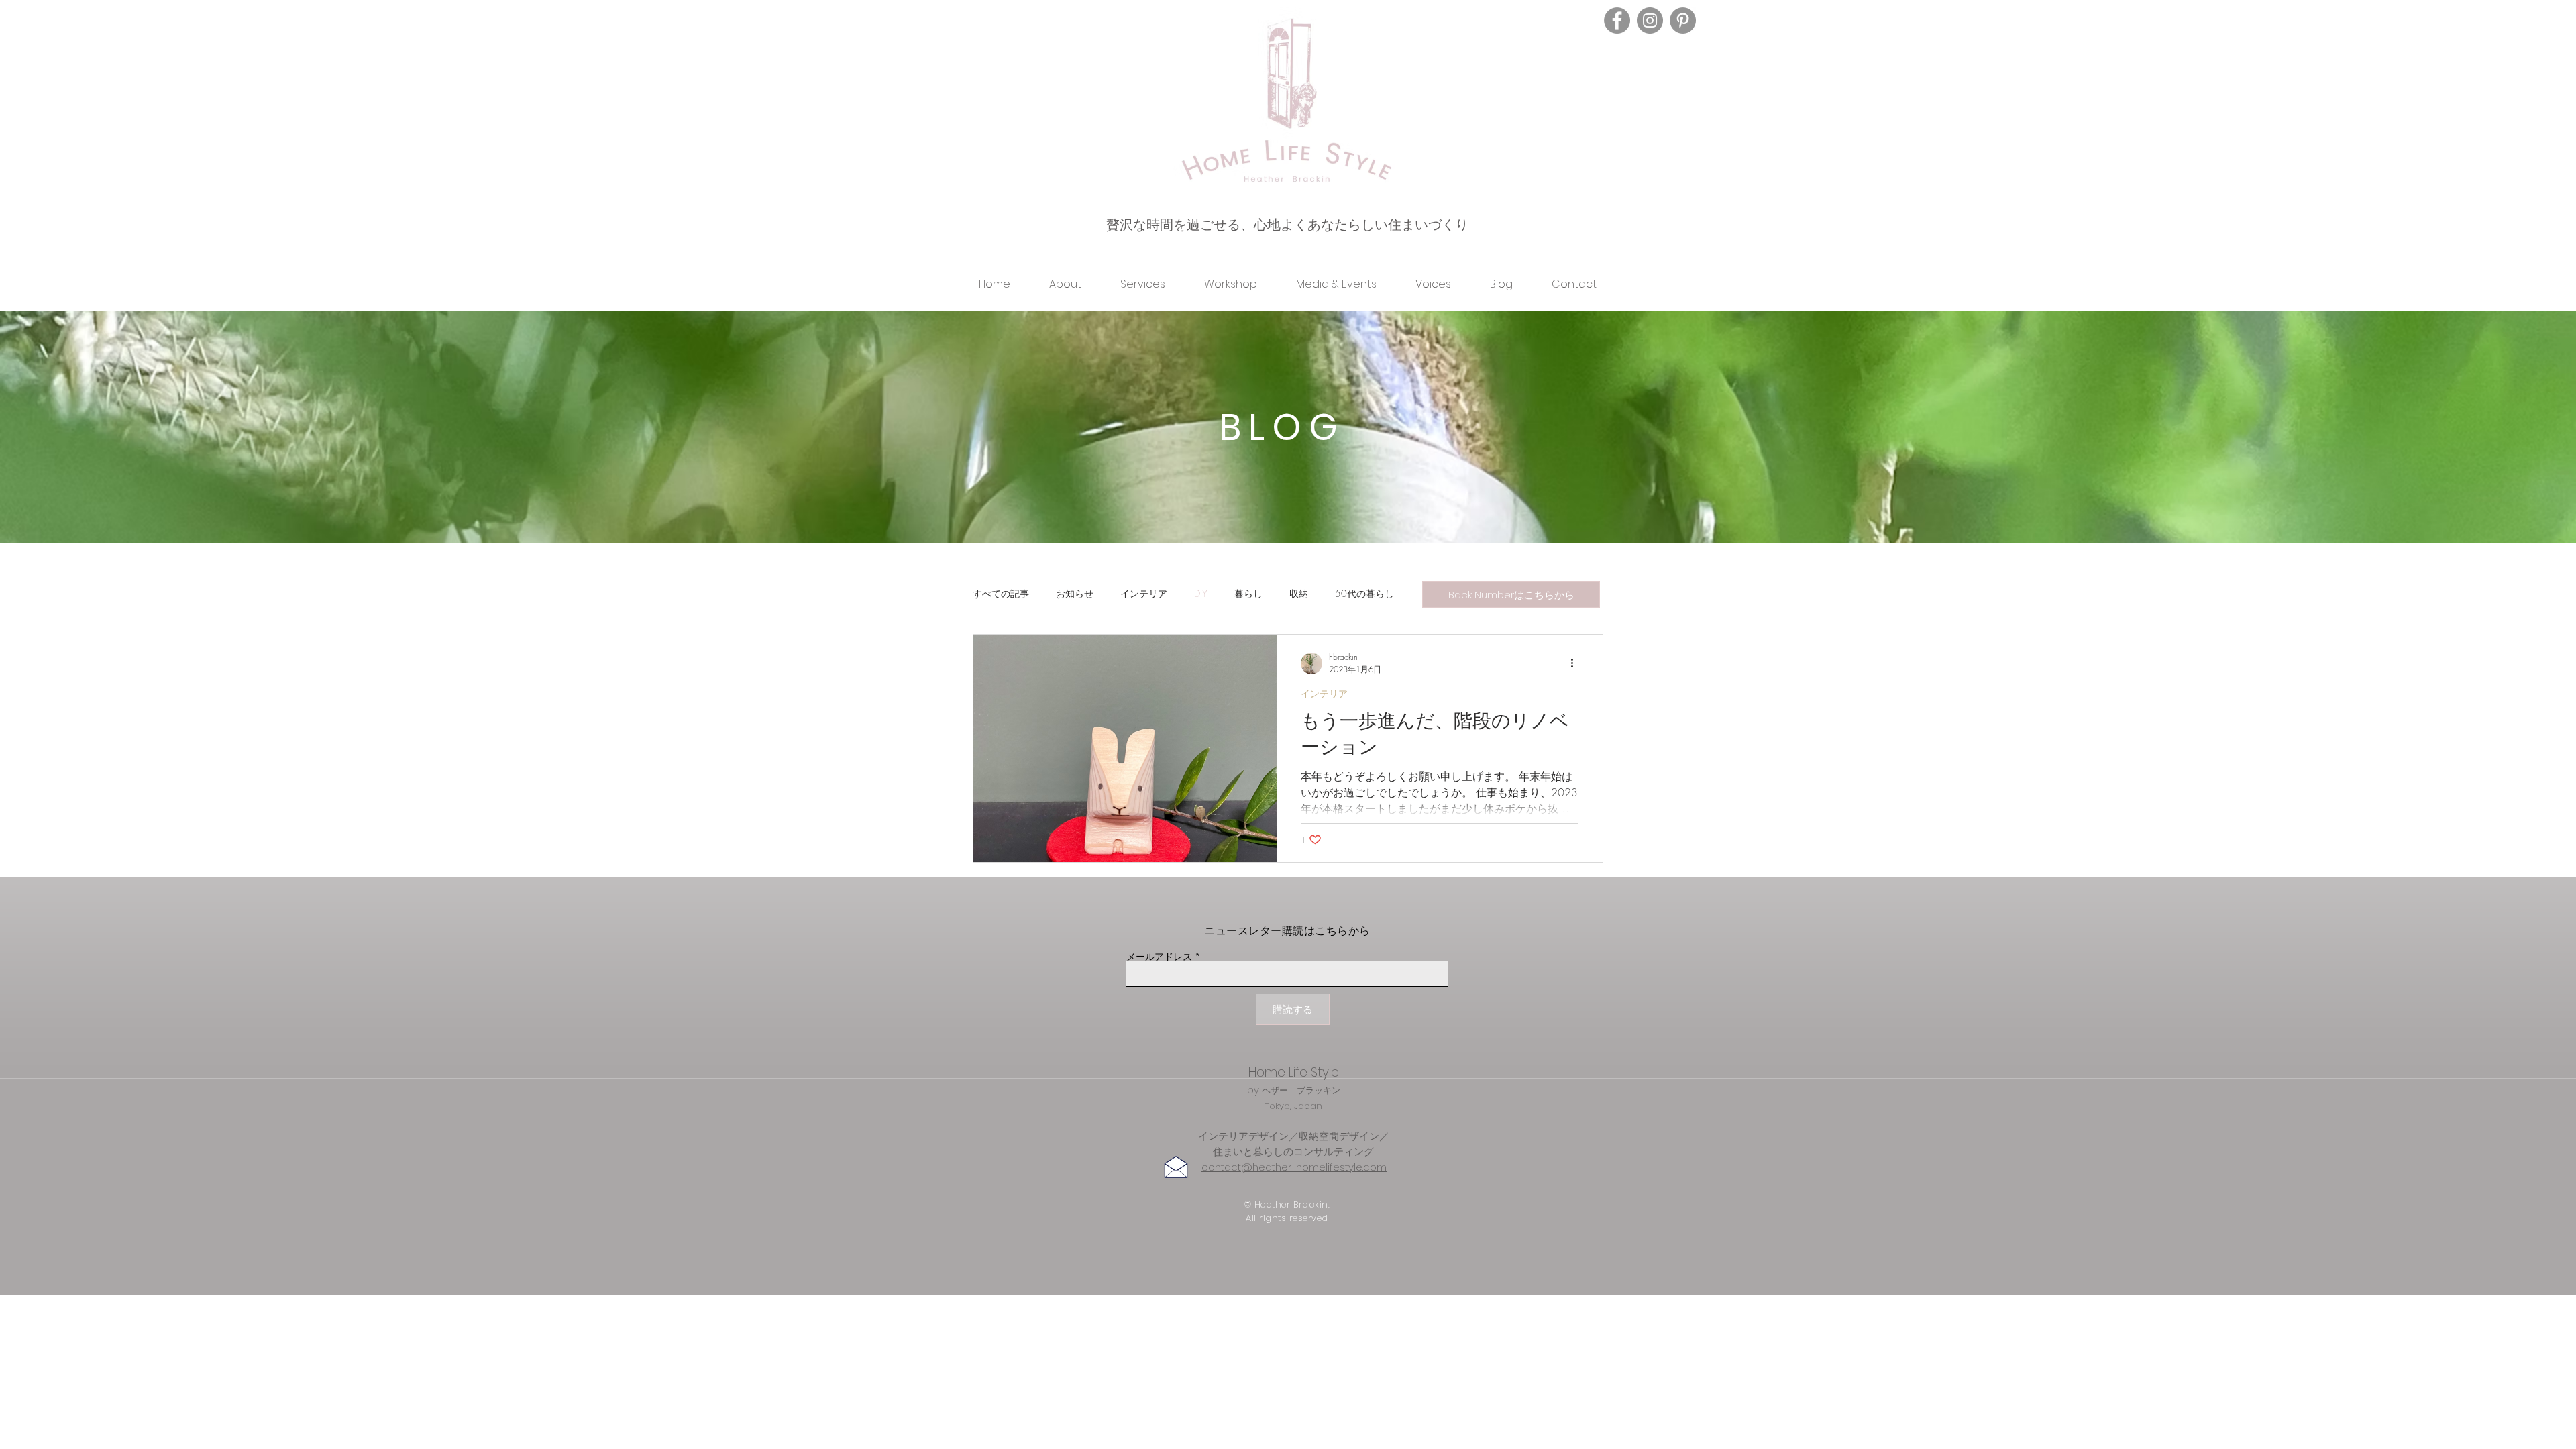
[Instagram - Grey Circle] (1650, 20)
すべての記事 (1001, 593)
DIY (1201, 593)
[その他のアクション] (1576, 663)
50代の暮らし (1364, 593)
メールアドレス (1159, 957)
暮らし (1248, 593)
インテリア (1144, 593)
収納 (1299, 593)
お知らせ (1075, 593)
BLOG (1282, 427)
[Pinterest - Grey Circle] (1683, 20)
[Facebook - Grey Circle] (1617, 20)
